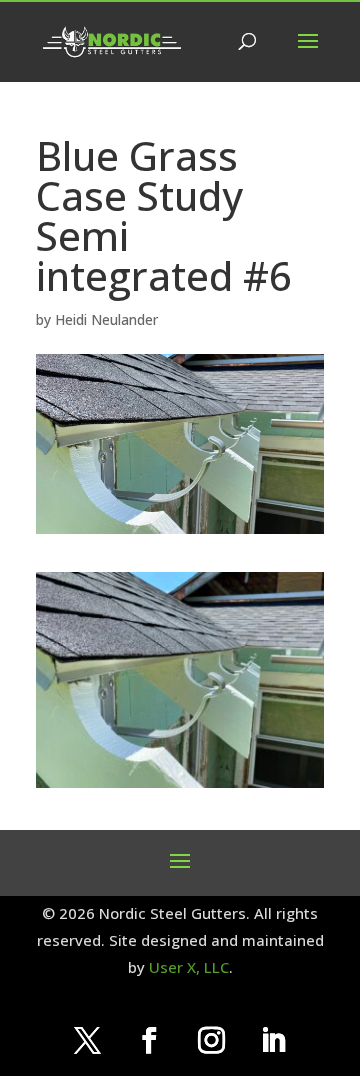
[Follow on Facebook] (149, 1041)
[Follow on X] (87, 1041)
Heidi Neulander (106, 319)
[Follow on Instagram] (211, 1041)
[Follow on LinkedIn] (273, 1041)
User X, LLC (189, 967)
